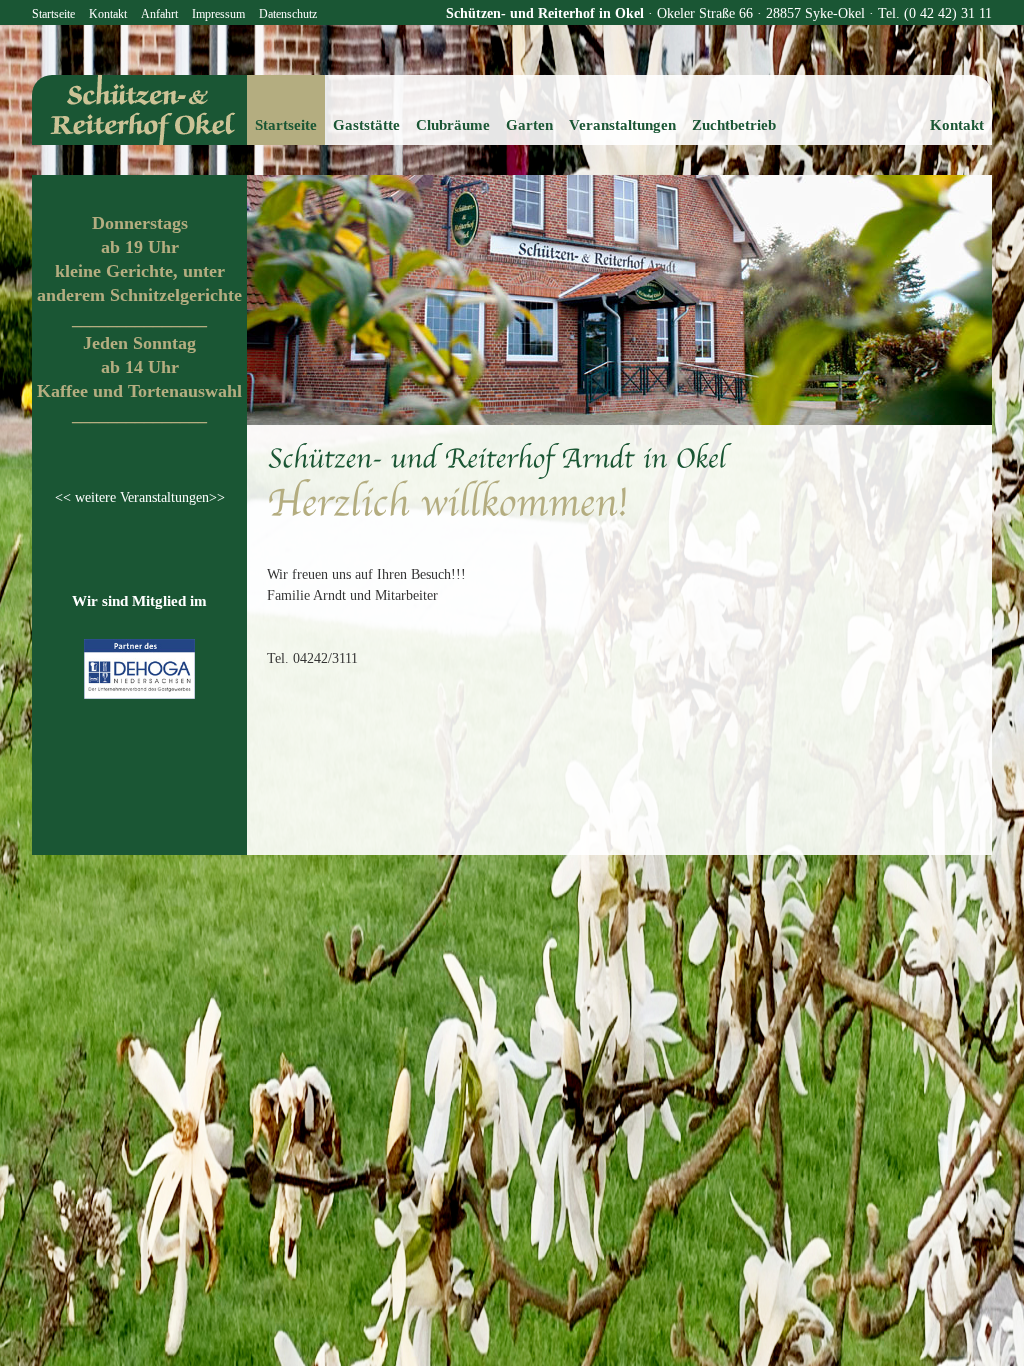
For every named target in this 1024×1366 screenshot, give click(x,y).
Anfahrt (159, 14)
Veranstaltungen (622, 125)
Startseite (53, 14)
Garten (529, 125)
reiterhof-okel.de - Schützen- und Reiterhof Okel (139, 110)
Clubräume (453, 125)
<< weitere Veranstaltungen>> (140, 497)
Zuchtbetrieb (734, 125)
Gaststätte (366, 125)
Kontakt (108, 14)
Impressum (218, 14)
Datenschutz (288, 14)
